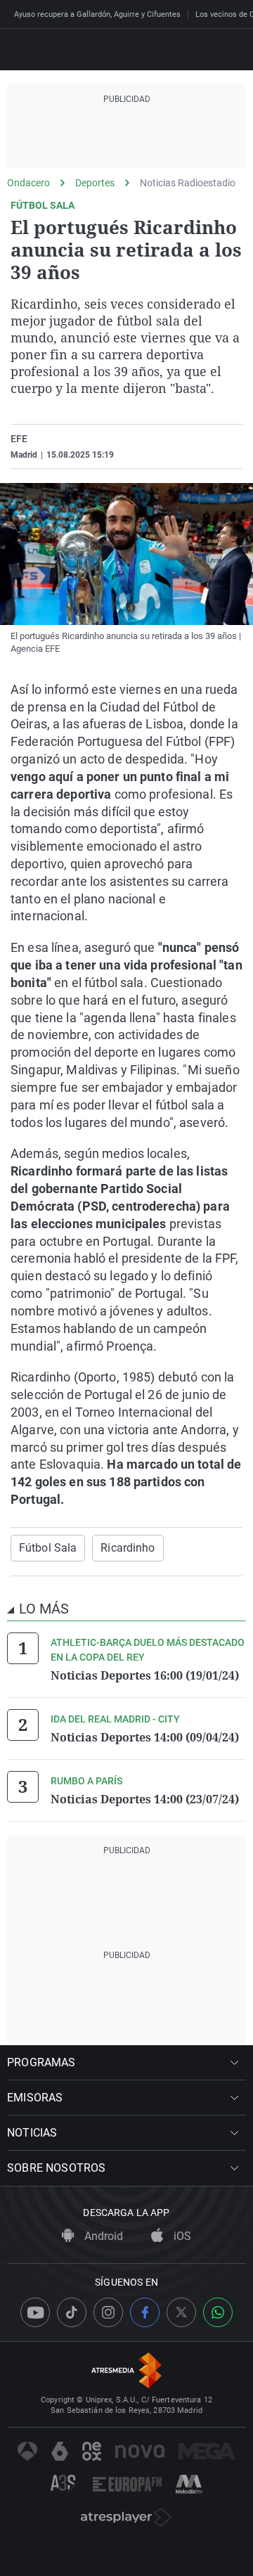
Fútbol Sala (48, 1548)
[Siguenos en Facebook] (145, 2312)
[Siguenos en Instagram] (108, 2312)
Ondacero (28, 183)
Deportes (95, 183)
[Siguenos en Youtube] (35, 2312)
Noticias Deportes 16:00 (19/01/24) (145, 1675)
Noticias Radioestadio (188, 183)
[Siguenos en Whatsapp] (218, 2312)
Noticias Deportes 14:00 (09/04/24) (145, 1737)
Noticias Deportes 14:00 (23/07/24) (145, 1799)
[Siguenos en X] (181, 2312)
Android (102, 2236)
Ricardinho (128, 1548)
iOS (181, 2236)
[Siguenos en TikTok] (72, 2312)
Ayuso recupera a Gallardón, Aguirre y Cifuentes (97, 14)
